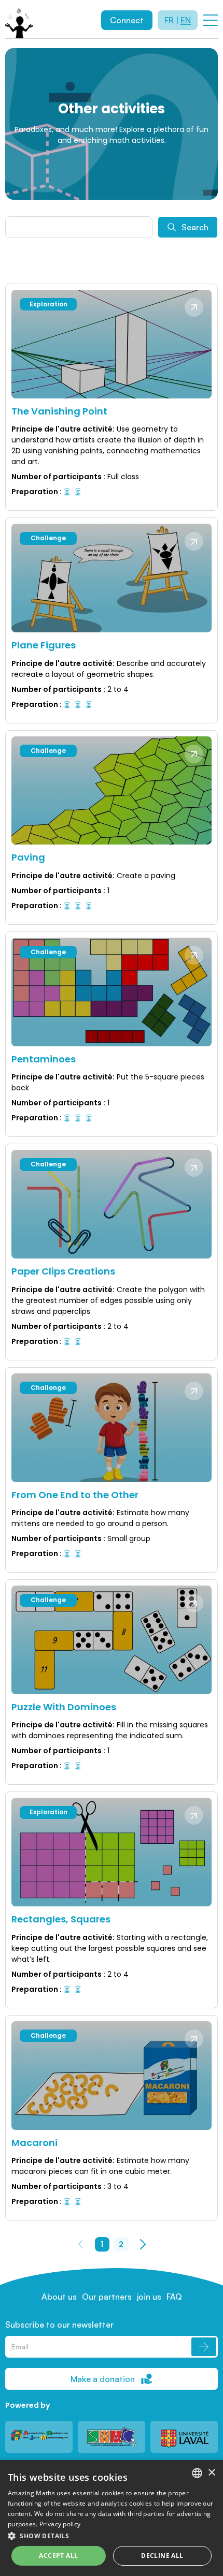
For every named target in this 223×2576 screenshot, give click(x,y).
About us (59, 2297)
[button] (112, 2536)
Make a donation (103, 2379)
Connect (127, 20)
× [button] (211, 2473)
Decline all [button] (162, 2556)
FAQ (174, 2297)
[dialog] (112, 2518)
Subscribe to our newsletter (59, 2325)
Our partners (107, 2297)
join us (149, 2297)
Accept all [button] (58, 2556)
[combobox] (197, 2473)
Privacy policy (60, 2524)
